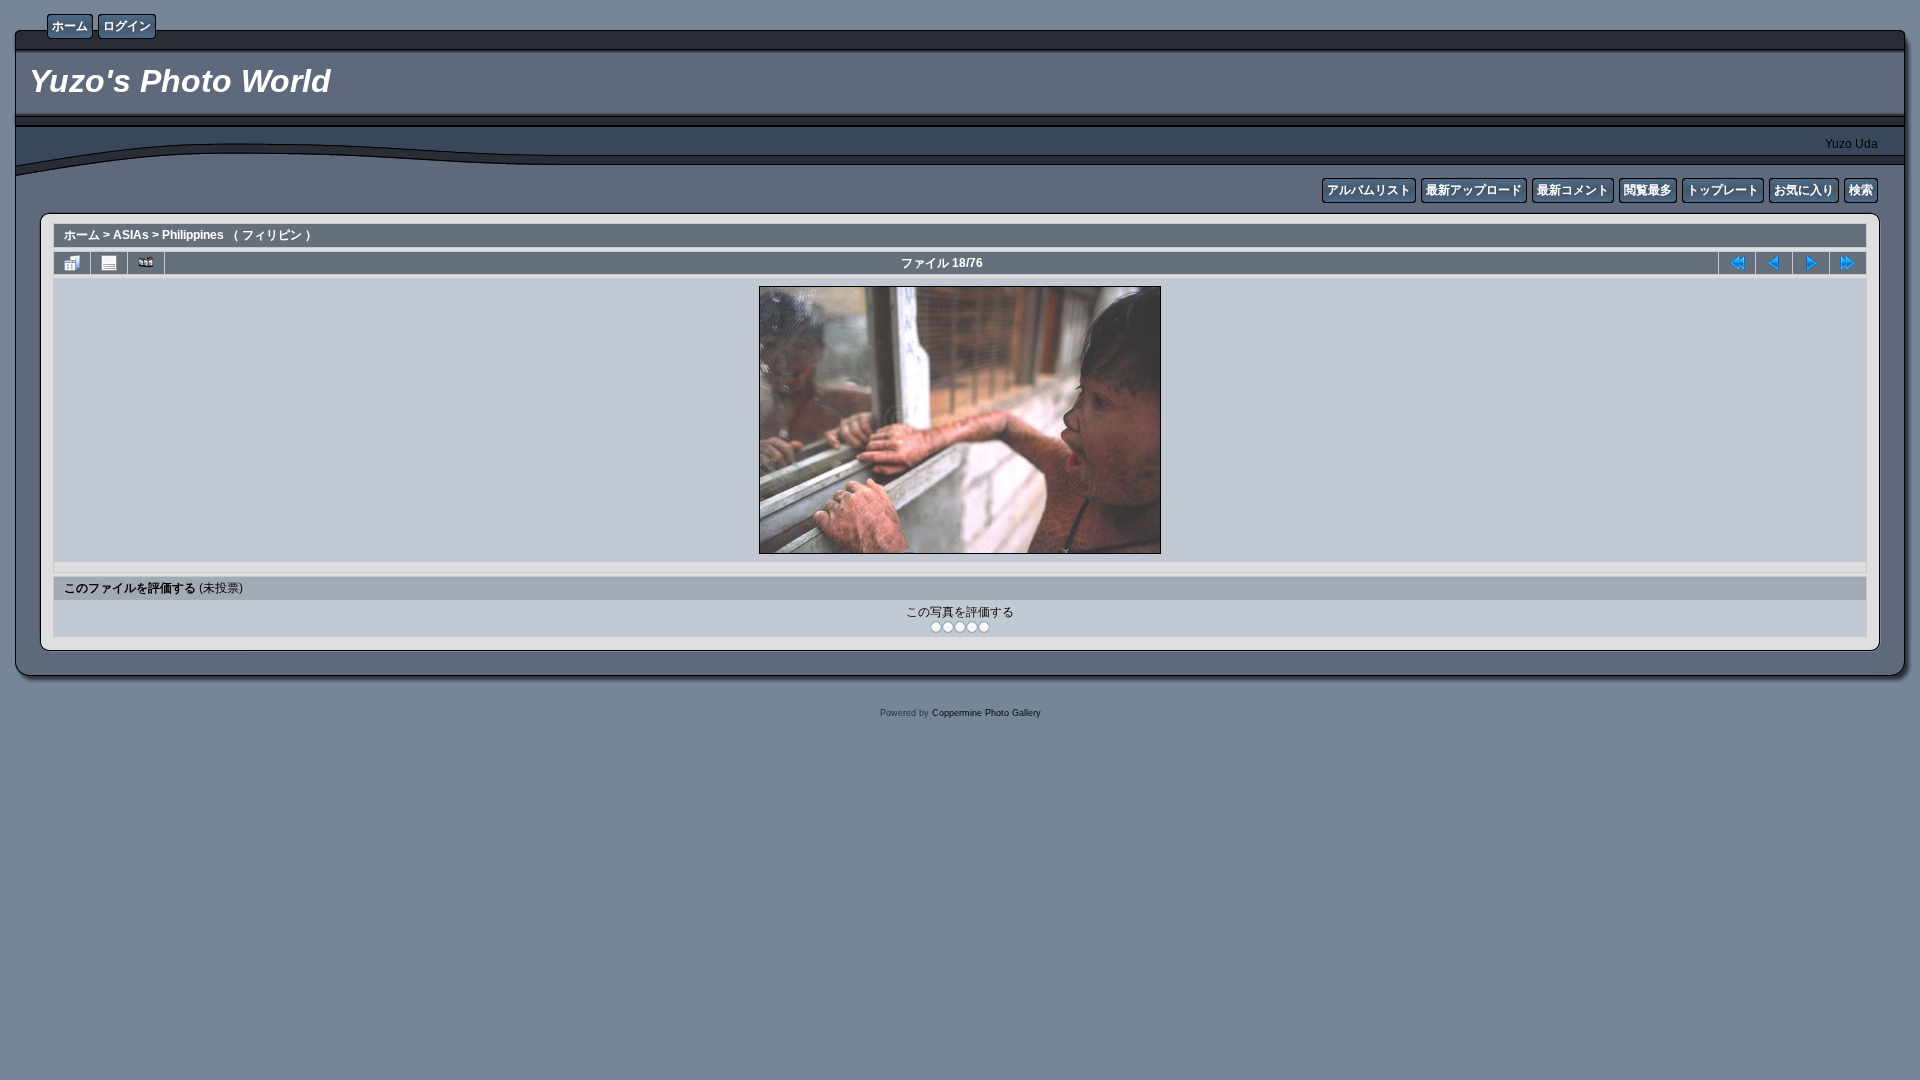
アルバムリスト (1369, 190)
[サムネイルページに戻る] (72, 263)
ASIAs (131, 235)
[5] (984, 627)
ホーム (70, 26)
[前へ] (1774, 263)
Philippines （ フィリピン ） (239, 235)
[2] (948, 627)
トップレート (1723, 190)
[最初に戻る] (1737, 263)
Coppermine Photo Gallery (986, 713)
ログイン (127, 26)
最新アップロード (1474, 190)
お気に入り (1804, 190)
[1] (936, 627)
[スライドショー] (146, 263)
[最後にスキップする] (1848, 263)
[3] (960, 627)
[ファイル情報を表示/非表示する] (109, 263)
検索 (1861, 190)
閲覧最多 (1648, 190)
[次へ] (1811, 263)
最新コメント (1573, 190)
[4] (972, 627)
